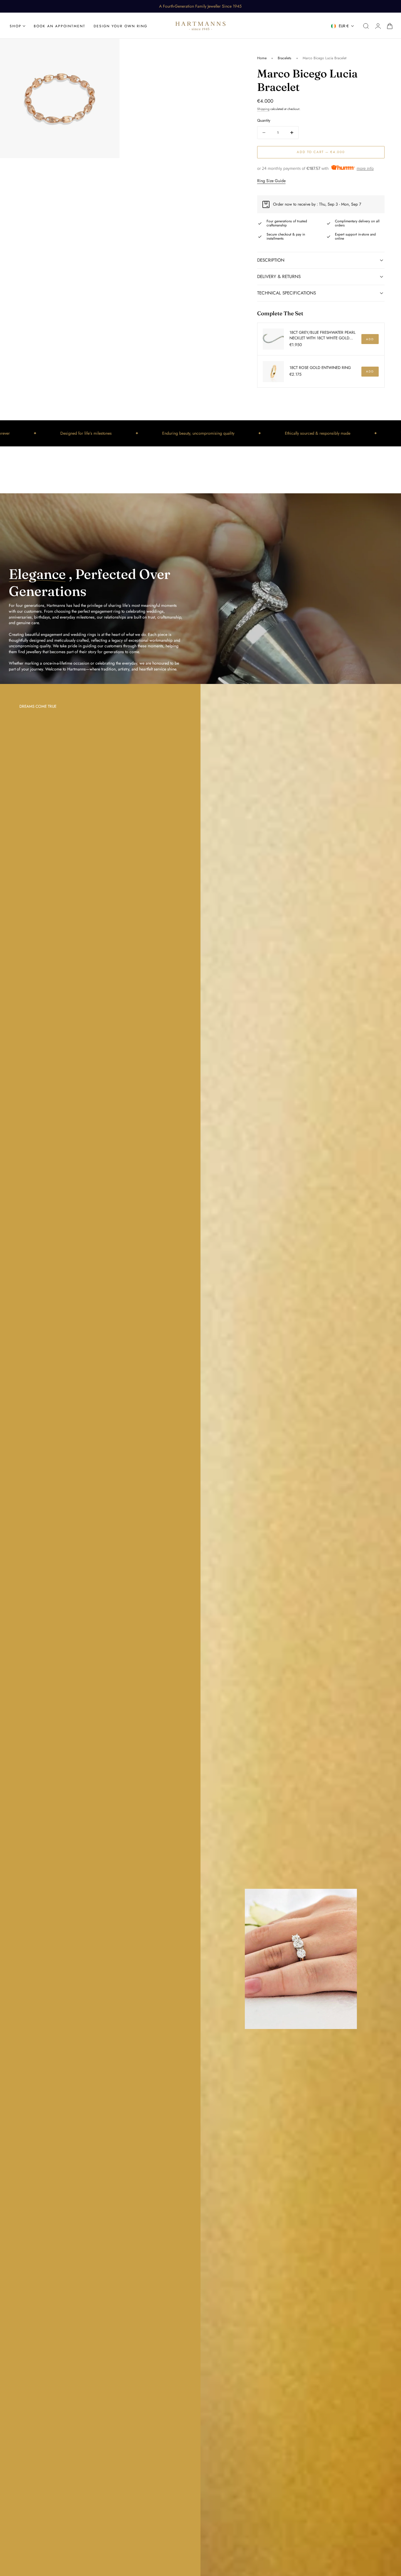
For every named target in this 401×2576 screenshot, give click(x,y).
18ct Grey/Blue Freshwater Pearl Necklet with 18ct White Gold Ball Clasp (322, 336)
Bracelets (284, 58)
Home (262, 58)
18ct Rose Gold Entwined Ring (320, 368)
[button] (366, 26)
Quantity (264, 120)
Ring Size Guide (271, 181)
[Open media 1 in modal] (109, 49)
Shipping (263, 109)
